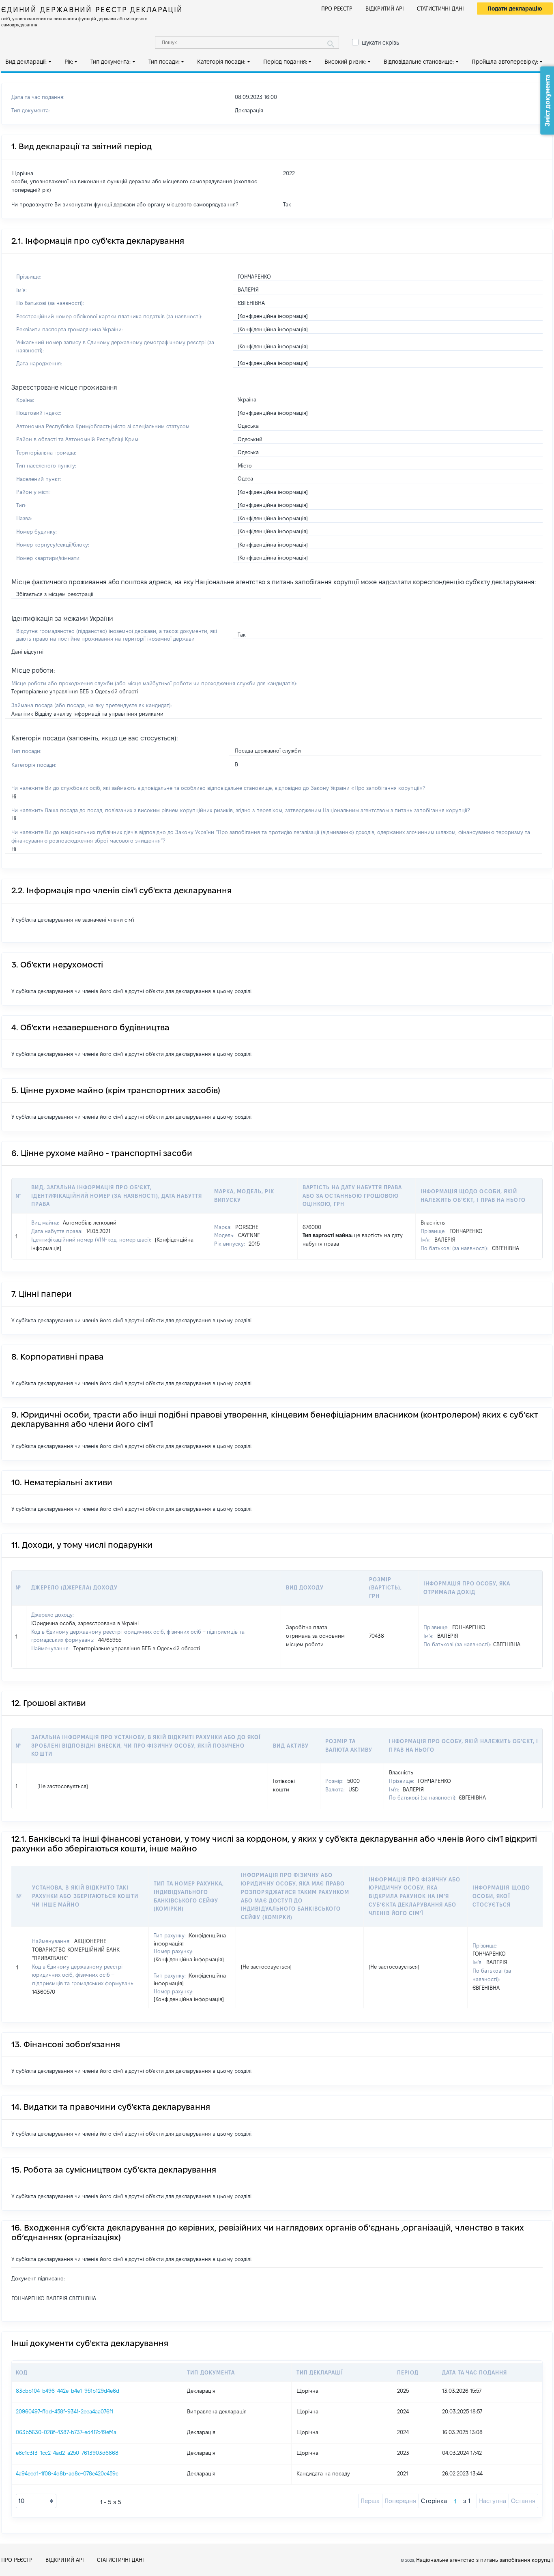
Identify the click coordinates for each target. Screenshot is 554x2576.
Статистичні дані (440, 9)
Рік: (69, 62)
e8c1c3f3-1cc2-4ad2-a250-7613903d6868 (67, 2453)
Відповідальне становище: (419, 62)
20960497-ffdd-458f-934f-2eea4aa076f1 (64, 2411)
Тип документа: (111, 62)
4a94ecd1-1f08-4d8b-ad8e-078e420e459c (67, 2473)
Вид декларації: (26, 62)
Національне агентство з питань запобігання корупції (484, 2560)
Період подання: (285, 62)
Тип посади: (164, 62)
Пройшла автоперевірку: (505, 62)
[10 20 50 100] (36, 2501)
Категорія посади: (221, 62)
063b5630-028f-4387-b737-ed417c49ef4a (66, 2432)
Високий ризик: (345, 62)
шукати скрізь (380, 43)
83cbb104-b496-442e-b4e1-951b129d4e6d (68, 2391)
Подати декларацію (515, 9)
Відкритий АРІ (385, 9)
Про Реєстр (337, 9)
